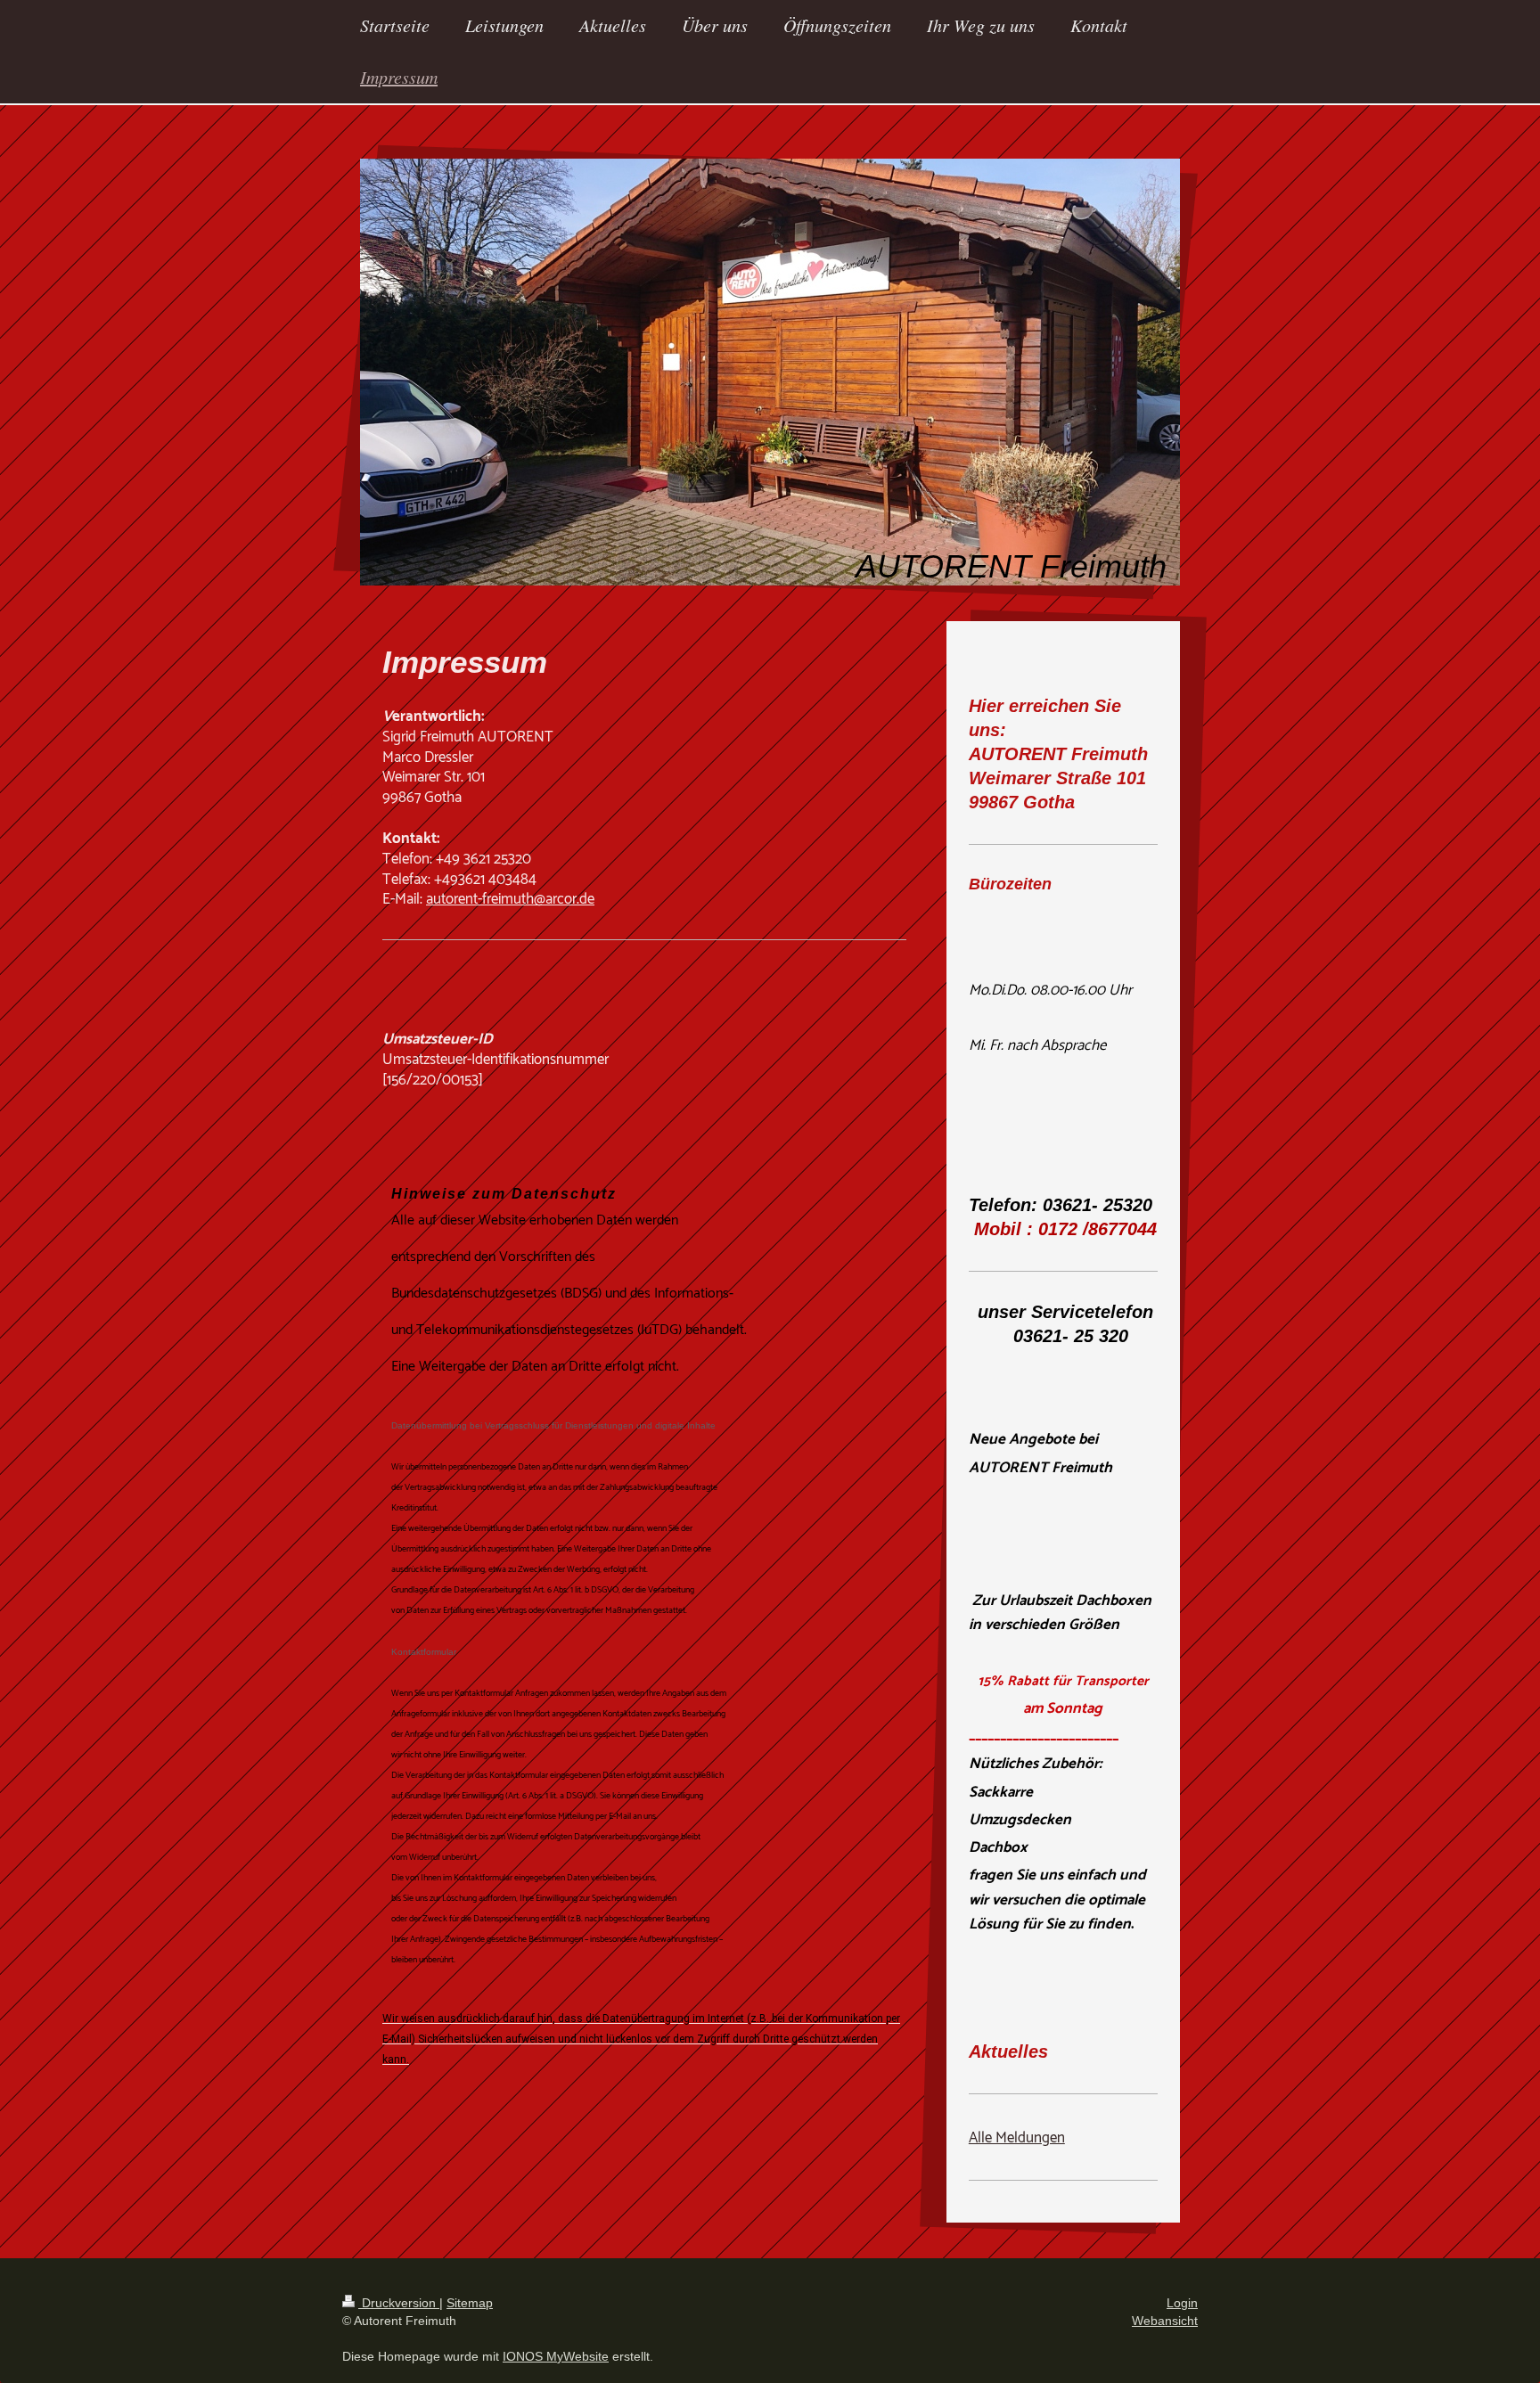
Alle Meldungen (1017, 2138)
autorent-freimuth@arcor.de (510, 899)
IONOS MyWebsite (556, 2356)
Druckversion (399, 2303)
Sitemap (470, 2303)
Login (1182, 2303)
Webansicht (1165, 2321)
